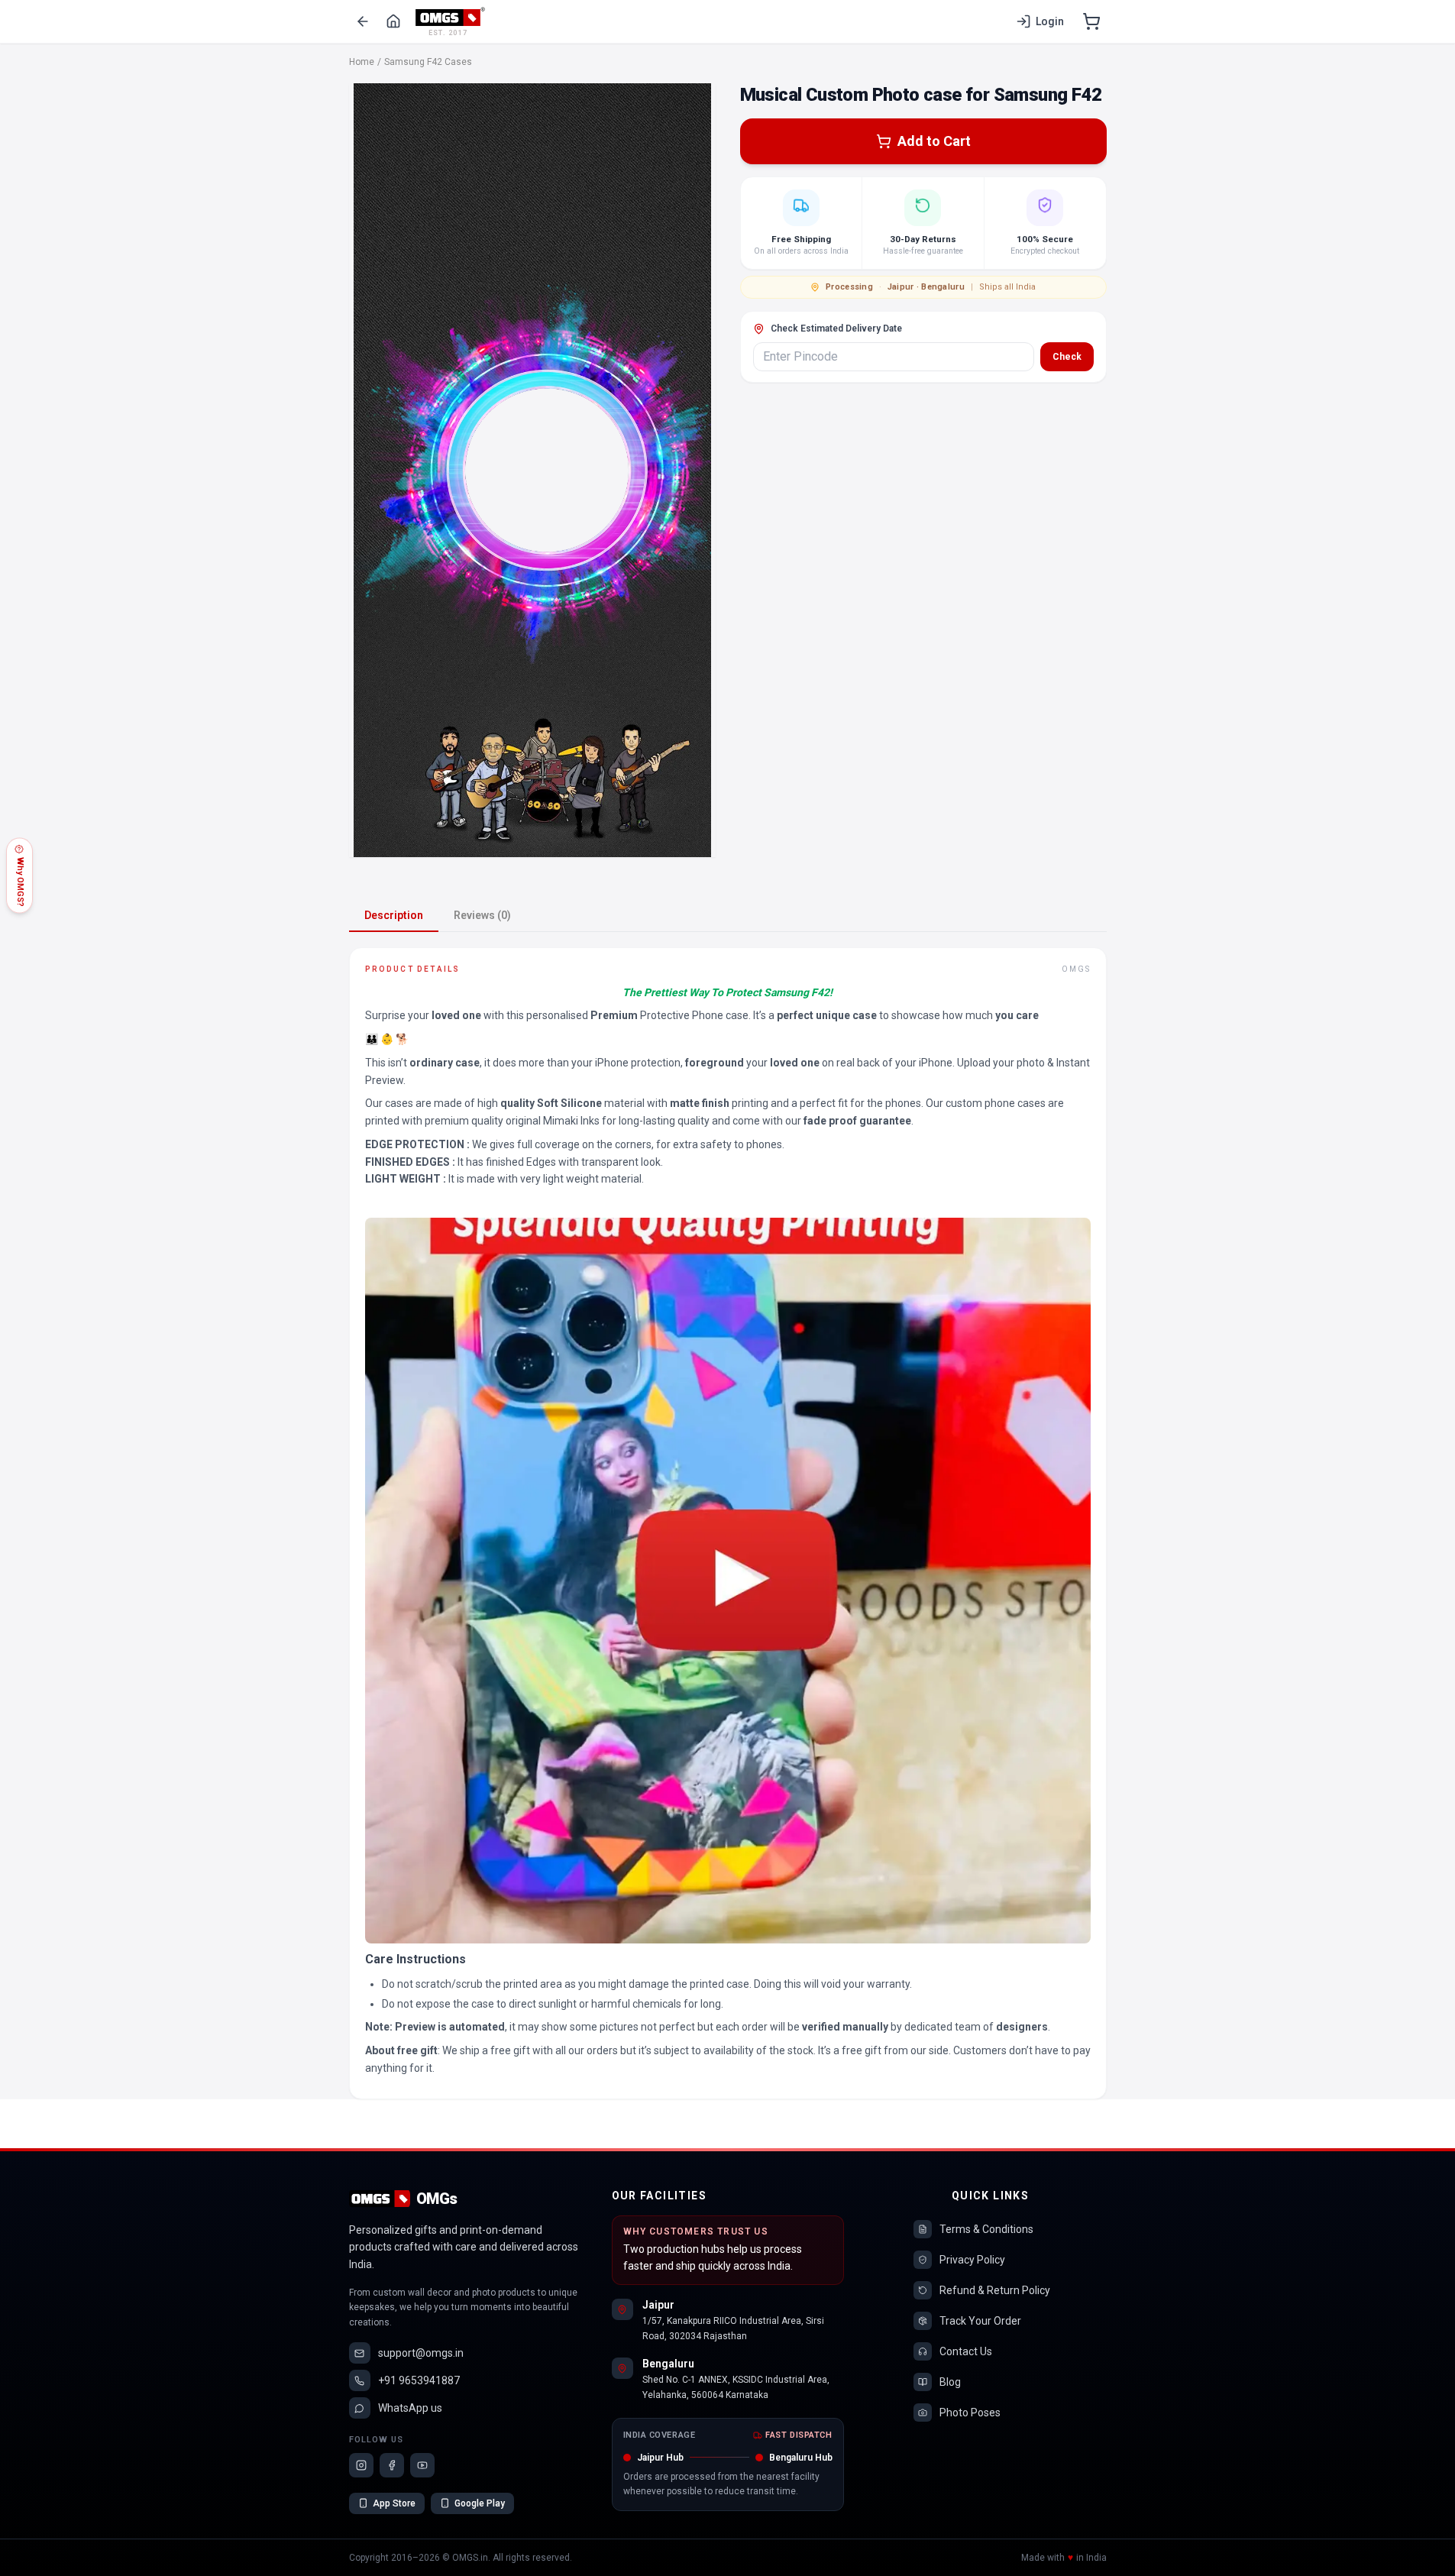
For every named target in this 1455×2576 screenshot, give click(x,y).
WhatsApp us (410, 2408)
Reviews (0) (482, 915)
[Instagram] (361, 2465)
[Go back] (363, 21)
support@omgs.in (421, 2353)
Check (1067, 357)
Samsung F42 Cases (428, 62)
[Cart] (1091, 21)
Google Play (480, 2503)
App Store (394, 2503)
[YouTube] (422, 2465)
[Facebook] (392, 2465)
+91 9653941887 (419, 2380)
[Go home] (393, 21)
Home (362, 62)
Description (394, 915)
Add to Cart (934, 141)
